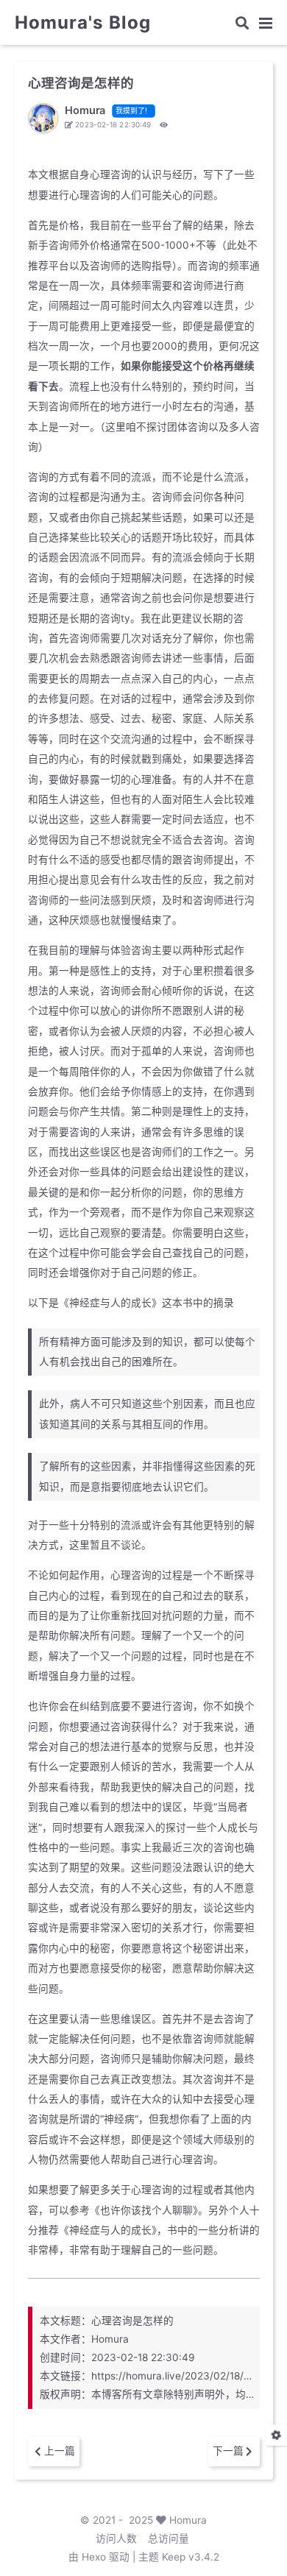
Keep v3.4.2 (191, 2557)
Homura (188, 2520)
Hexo (94, 2557)
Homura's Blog (83, 23)
